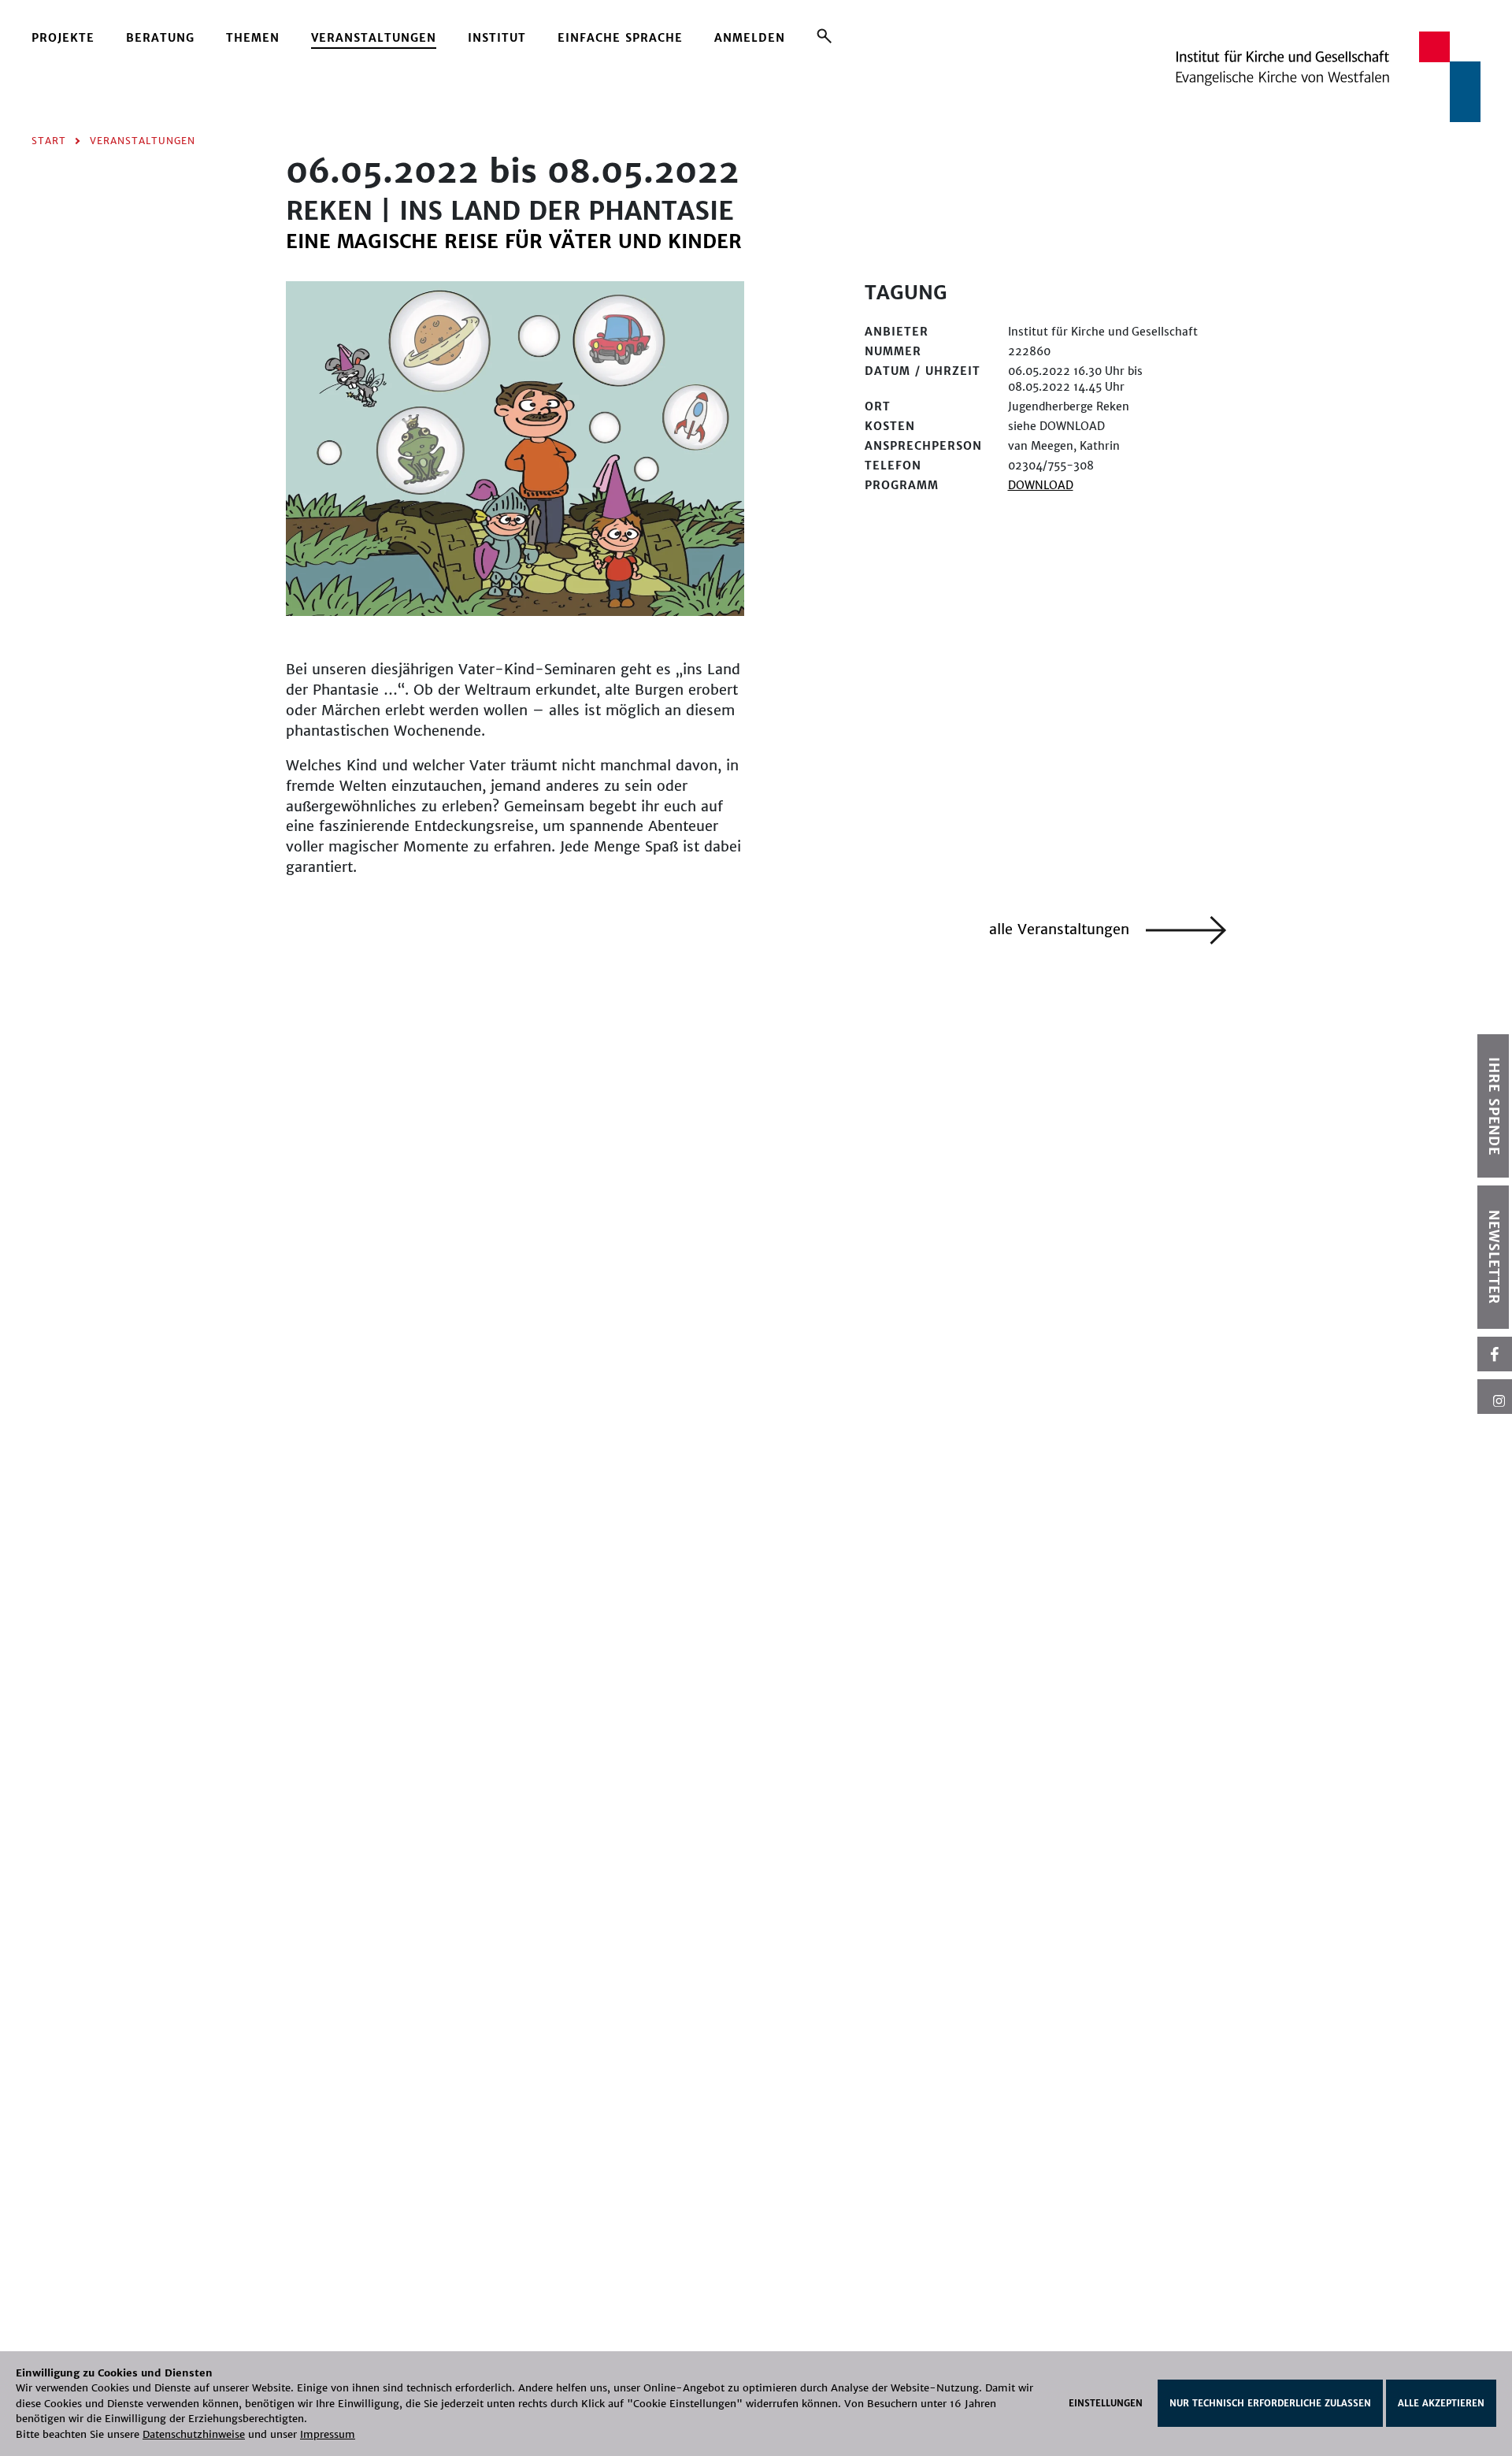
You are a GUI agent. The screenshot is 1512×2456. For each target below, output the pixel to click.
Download (1041, 485)
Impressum (328, 2434)
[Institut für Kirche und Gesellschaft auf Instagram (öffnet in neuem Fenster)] (1495, 1397)
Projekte (63, 38)
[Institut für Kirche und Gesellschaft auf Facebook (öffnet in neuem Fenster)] (1495, 1354)
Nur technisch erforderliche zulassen (1270, 2403)
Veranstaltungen (374, 38)
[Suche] (824, 35)
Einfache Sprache (620, 38)
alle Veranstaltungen (1062, 929)
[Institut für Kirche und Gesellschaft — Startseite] (1328, 76)
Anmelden (750, 38)
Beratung (160, 38)
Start (49, 141)
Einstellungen (1106, 2403)
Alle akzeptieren (1441, 2403)
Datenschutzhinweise (194, 2434)
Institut (497, 38)
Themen (253, 38)
